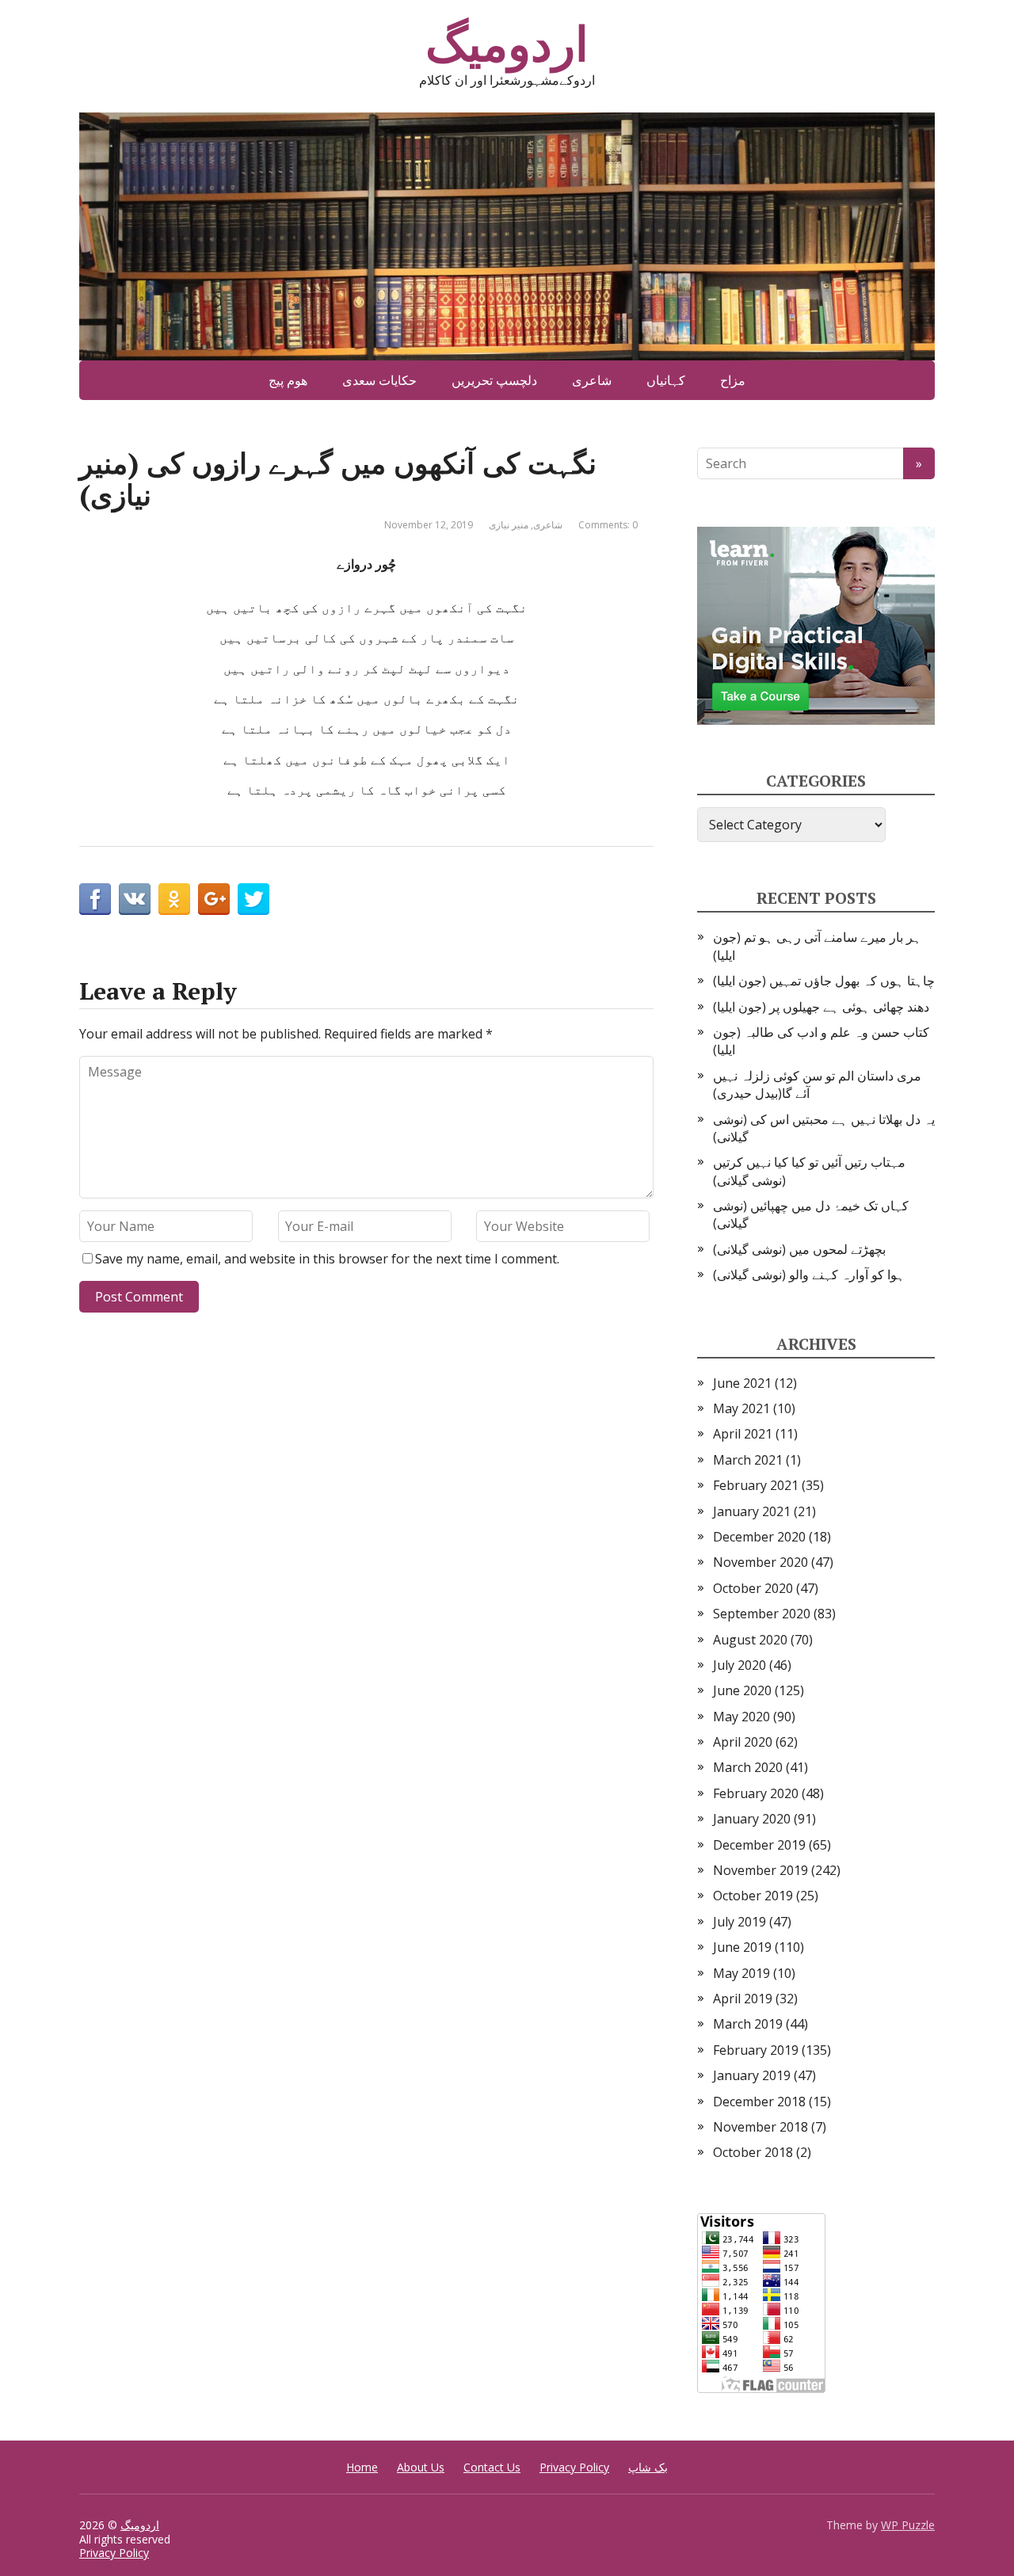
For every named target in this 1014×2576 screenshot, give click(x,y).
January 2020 (752, 1819)
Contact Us (492, 2467)
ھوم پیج (288, 380)
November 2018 (760, 2127)
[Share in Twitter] (253, 899)
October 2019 (753, 1896)
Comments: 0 (608, 525)
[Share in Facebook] (95, 899)
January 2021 (752, 1511)
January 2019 (752, 2075)
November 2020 (760, 1562)
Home (362, 2467)
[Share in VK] (135, 899)
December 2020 (759, 1537)
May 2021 (741, 1408)
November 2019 (760, 1870)
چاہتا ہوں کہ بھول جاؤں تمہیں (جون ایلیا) (824, 981)
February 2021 (756, 1485)
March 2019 (748, 2024)
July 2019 (740, 1922)
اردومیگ (507, 44)
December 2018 (759, 2102)
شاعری (592, 380)
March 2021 (748, 1460)
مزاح (733, 380)
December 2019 (759, 1845)
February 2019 (756, 2050)
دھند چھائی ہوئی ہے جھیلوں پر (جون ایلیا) (821, 1007)
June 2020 (742, 1690)
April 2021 (743, 1434)
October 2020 (753, 1588)
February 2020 (756, 1793)
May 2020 (741, 1717)
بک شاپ (648, 2467)
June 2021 (742, 1383)
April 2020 (743, 1742)
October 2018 (753, 2152)
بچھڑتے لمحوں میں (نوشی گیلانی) (799, 1249)
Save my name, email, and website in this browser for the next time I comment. (327, 1259)
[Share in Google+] (214, 899)
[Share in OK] (174, 899)
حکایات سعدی (379, 380)
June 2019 (742, 1947)
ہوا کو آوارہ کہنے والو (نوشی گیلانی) (809, 1275)
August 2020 (750, 1640)
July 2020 (740, 1665)
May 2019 (741, 1973)
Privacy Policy (574, 2467)
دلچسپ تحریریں (494, 380)
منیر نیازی (509, 525)
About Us (421, 2467)
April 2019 (743, 1999)
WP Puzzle (908, 2525)
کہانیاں (666, 380)
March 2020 (748, 1767)
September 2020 (762, 1614)
